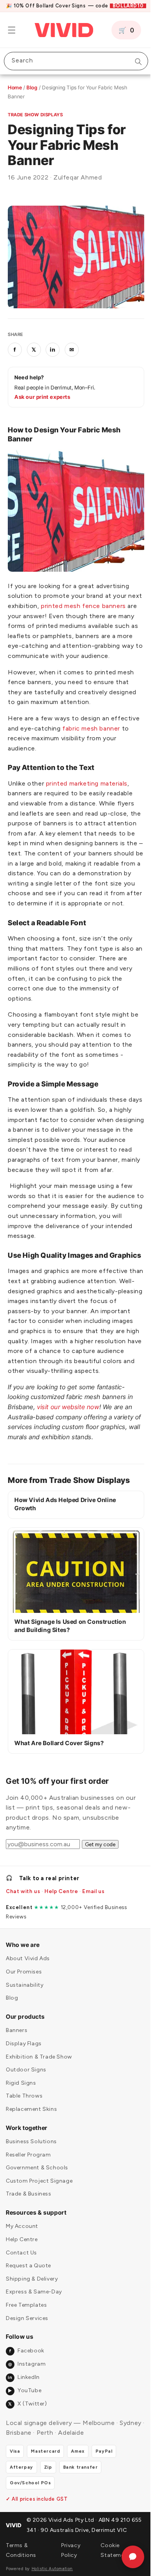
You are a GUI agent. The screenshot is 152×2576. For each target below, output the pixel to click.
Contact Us (21, 2285)
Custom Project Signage (39, 2213)
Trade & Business (29, 2226)
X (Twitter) (27, 2436)
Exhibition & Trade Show (39, 2089)
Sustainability (25, 2017)
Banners (17, 2063)
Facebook (27, 2383)
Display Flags (24, 2076)
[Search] (133, 62)
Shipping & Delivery (32, 2311)
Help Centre (61, 1923)
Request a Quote (28, 2298)
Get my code (100, 1876)
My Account (22, 2259)
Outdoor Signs (26, 2102)
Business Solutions (31, 2173)
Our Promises (24, 2004)
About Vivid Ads (28, 1991)
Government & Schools (37, 2200)
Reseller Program (28, 2187)
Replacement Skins (31, 2141)
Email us (93, 1923)
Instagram (27, 2396)
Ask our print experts (42, 393)
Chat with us (23, 1923)
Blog (32, 87)
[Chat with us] (127, 2557)
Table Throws (24, 2128)
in (53, 345)
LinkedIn (24, 2410)
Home (15, 87)
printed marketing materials (87, 784)
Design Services (27, 2350)
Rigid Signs (21, 2115)
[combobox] (73, 61)
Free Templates (26, 2337)
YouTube (25, 2423)
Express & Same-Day (34, 2324)
